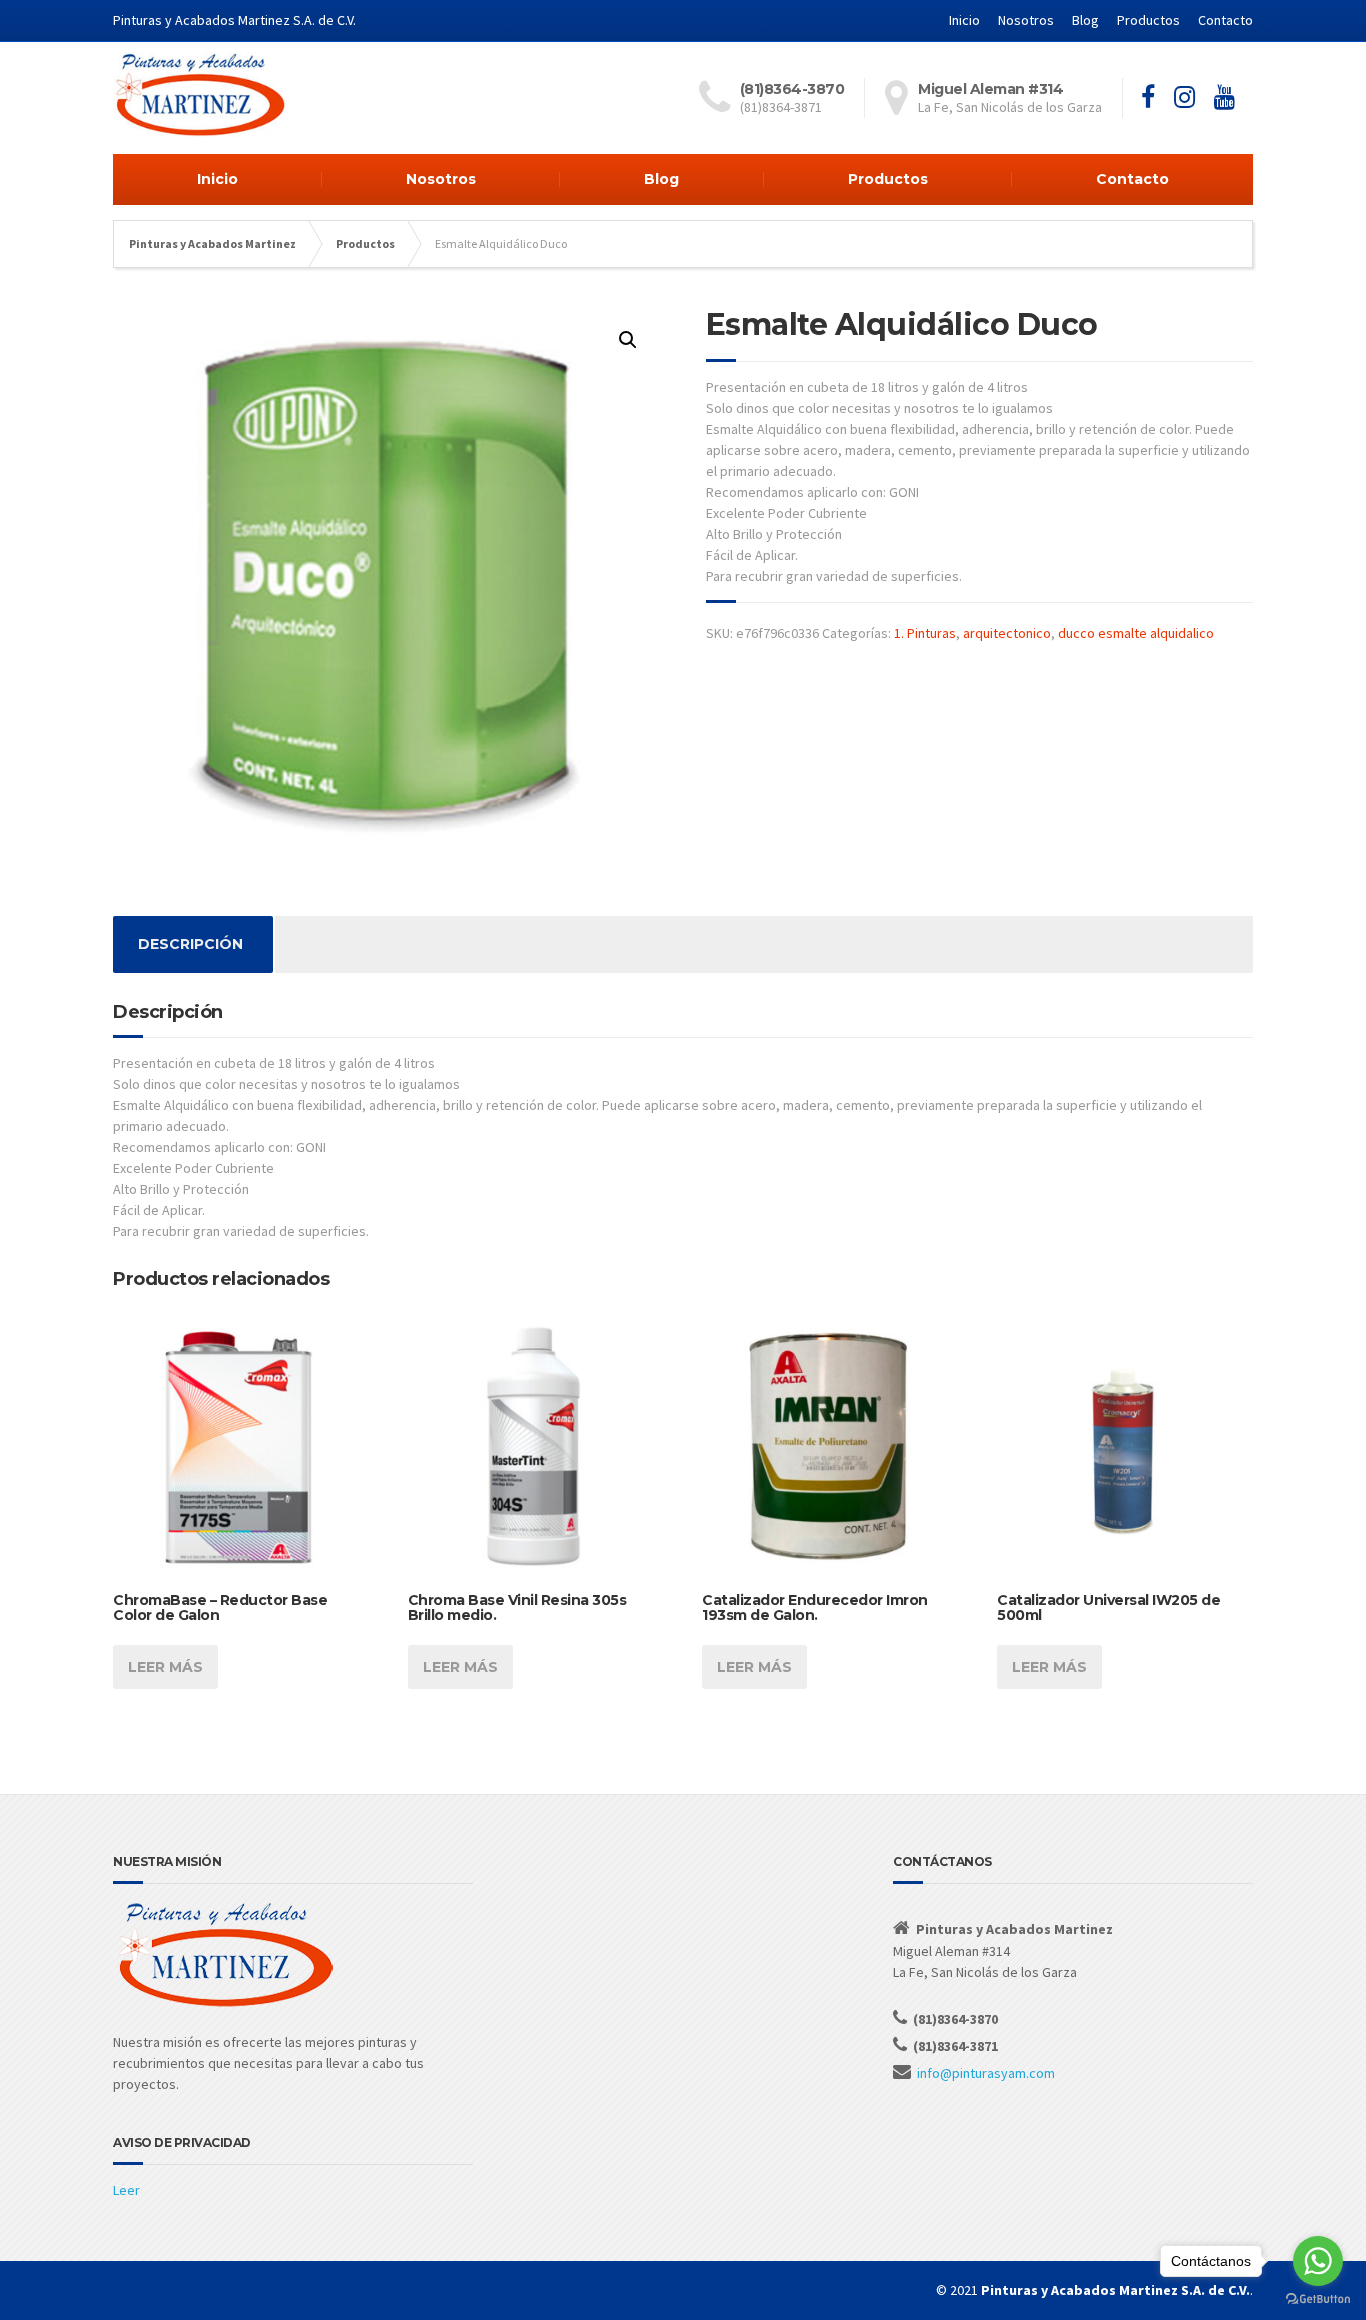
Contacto (1225, 20)
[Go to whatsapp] (1318, 2261)
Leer (126, 2190)
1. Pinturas (925, 633)
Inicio (964, 20)
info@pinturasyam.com (986, 2073)
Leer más (165, 1667)
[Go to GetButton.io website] (1318, 2299)
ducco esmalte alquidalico (1136, 633)
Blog (1085, 20)
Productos (1148, 20)
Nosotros (1026, 20)
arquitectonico (1007, 633)
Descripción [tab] (190, 944)
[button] (628, 340)
